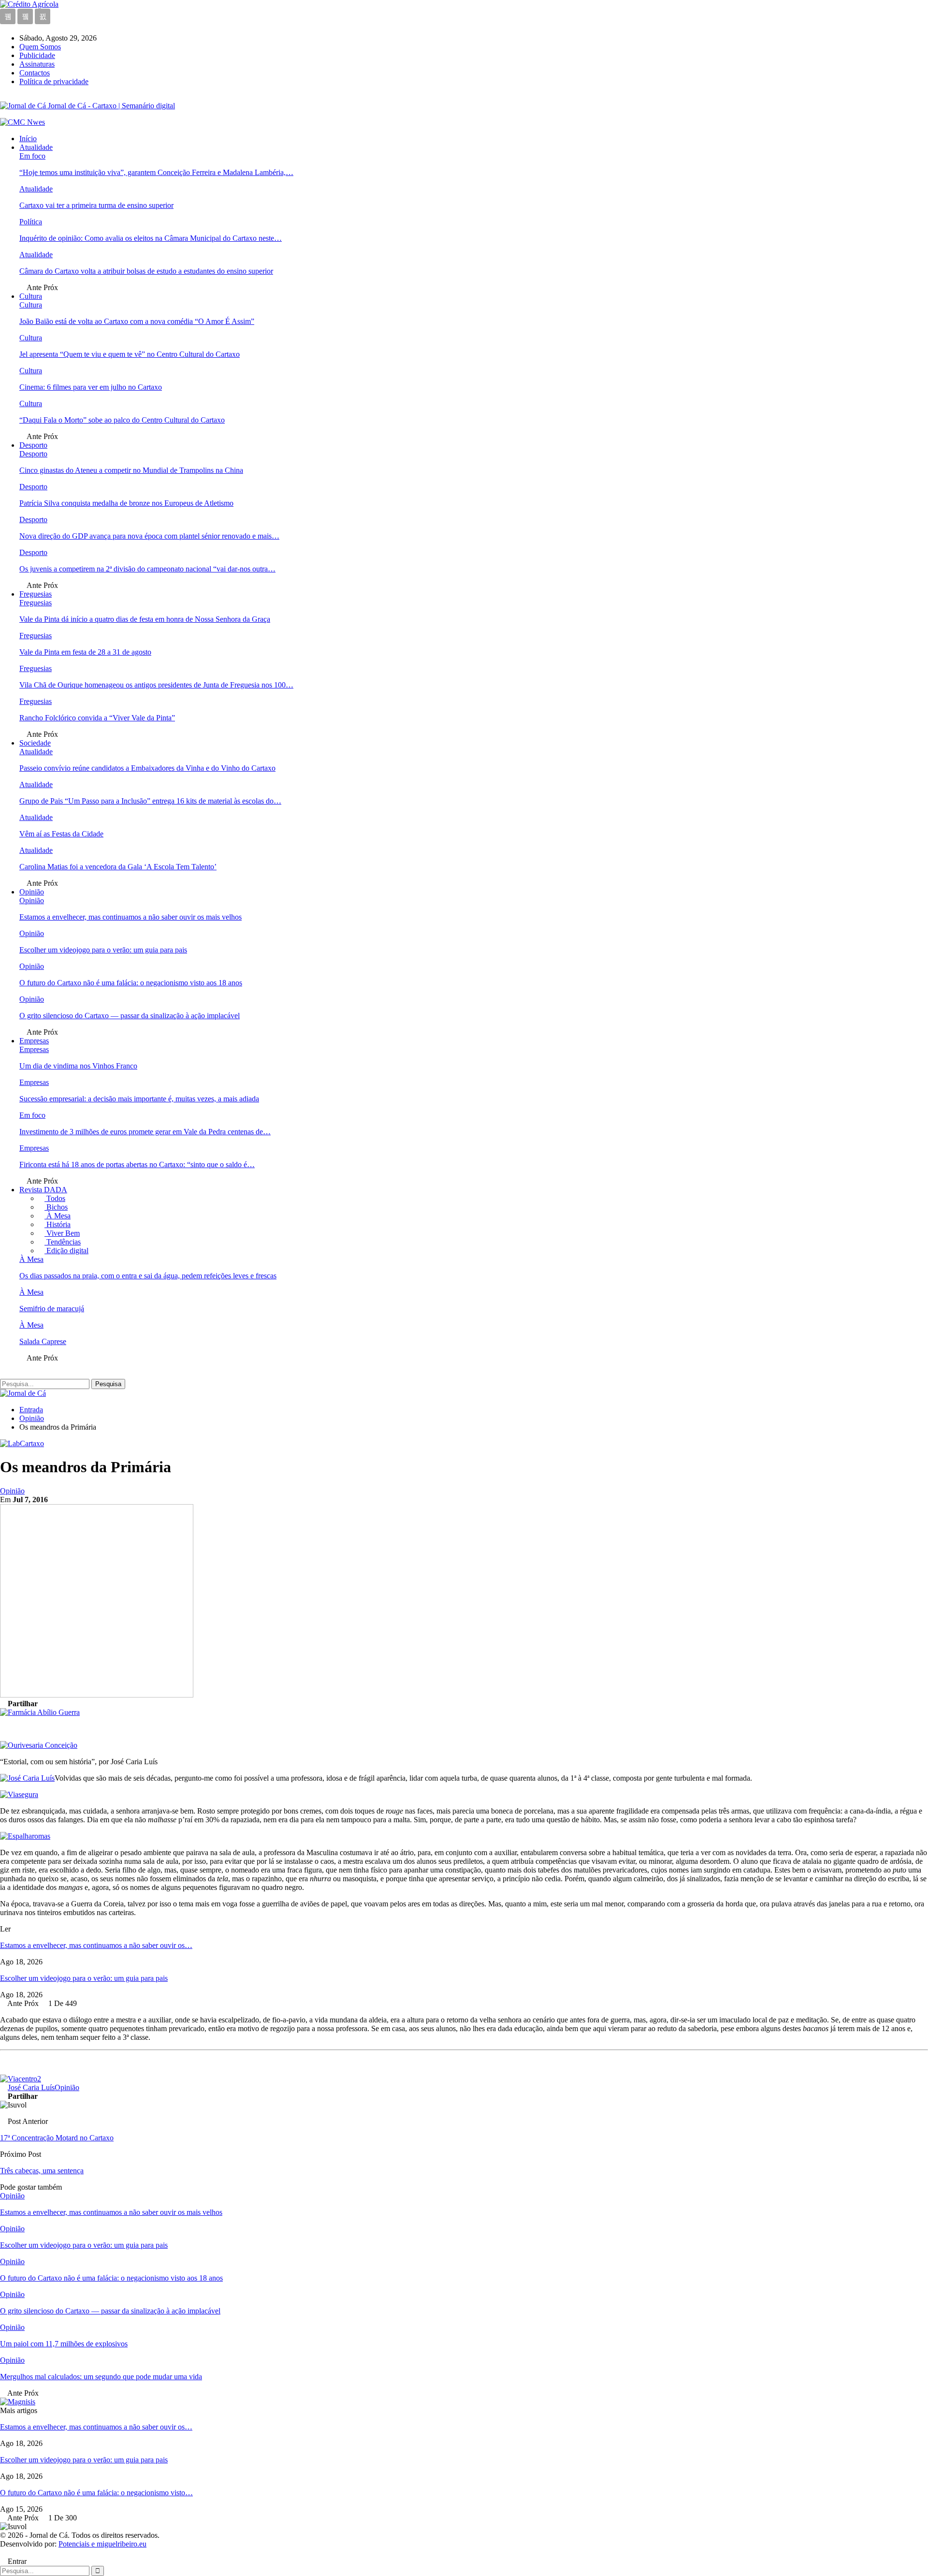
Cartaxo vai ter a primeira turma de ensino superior (96, 205)
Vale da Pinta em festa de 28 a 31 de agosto (85, 652)
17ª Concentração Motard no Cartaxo (57, 2138)
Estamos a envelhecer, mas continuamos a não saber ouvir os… (96, 1945)
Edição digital (66, 1251)
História (58, 1224)
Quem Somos (40, 47)
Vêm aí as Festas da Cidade (61, 834)
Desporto (33, 445)
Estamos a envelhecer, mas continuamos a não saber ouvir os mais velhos (130, 917)
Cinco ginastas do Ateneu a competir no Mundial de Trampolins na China (131, 470)
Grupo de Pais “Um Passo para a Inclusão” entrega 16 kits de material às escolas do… (150, 801)
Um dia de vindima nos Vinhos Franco (78, 1066)
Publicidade (37, 55)
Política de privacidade (54, 81)
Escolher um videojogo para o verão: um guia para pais (103, 950)
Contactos (35, 73)
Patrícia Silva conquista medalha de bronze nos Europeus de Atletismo (126, 503)
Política (31, 222)
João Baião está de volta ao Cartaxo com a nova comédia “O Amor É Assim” (137, 321)
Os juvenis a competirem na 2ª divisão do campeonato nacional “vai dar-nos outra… (147, 569)
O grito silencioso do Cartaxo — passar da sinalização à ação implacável (130, 1016)
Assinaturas (37, 64)
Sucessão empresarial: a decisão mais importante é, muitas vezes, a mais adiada (139, 1099)
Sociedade (35, 743)
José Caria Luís (31, 2087)
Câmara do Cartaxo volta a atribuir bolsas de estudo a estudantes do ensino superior (146, 271)
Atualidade (36, 147)
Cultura (31, 296)
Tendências (63, 1242)
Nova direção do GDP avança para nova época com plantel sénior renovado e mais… (149, 536)
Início (28, 139)
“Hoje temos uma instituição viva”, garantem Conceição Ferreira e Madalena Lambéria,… (156, 172)
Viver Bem (62, 1233)
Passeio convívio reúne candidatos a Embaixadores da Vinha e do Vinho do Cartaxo (147, 768)
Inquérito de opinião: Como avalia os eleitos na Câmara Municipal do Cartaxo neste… (151, 238)
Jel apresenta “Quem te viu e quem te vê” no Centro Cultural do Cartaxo (130, 354)
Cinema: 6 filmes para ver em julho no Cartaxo (91, 387)
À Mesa (58, 1216)
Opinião (32, 892)
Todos (55, 1198)
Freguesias (36, 594)
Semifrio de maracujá (52, 1309)
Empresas (34, 1041)
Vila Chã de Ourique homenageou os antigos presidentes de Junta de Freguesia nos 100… (156, 685)
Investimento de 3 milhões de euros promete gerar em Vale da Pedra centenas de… (145, 1132)
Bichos (56, 1207)
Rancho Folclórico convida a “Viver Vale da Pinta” (97, 718)
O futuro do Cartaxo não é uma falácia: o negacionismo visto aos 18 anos (131, 983)
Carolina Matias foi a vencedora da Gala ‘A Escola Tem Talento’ (118, 867)
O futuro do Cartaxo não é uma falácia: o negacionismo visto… (96, 2493)
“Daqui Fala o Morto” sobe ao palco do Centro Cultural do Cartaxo (122, 420)
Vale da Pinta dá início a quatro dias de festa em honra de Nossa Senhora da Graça (145, 619)
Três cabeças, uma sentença (42, 2171)
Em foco (32, 156)
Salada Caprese (43, 1341)
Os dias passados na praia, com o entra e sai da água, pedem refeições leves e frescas (148, 1276)
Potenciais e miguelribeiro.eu (102, 2544)
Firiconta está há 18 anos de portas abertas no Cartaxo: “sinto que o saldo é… (137, 1164)
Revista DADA (43, 1190)
